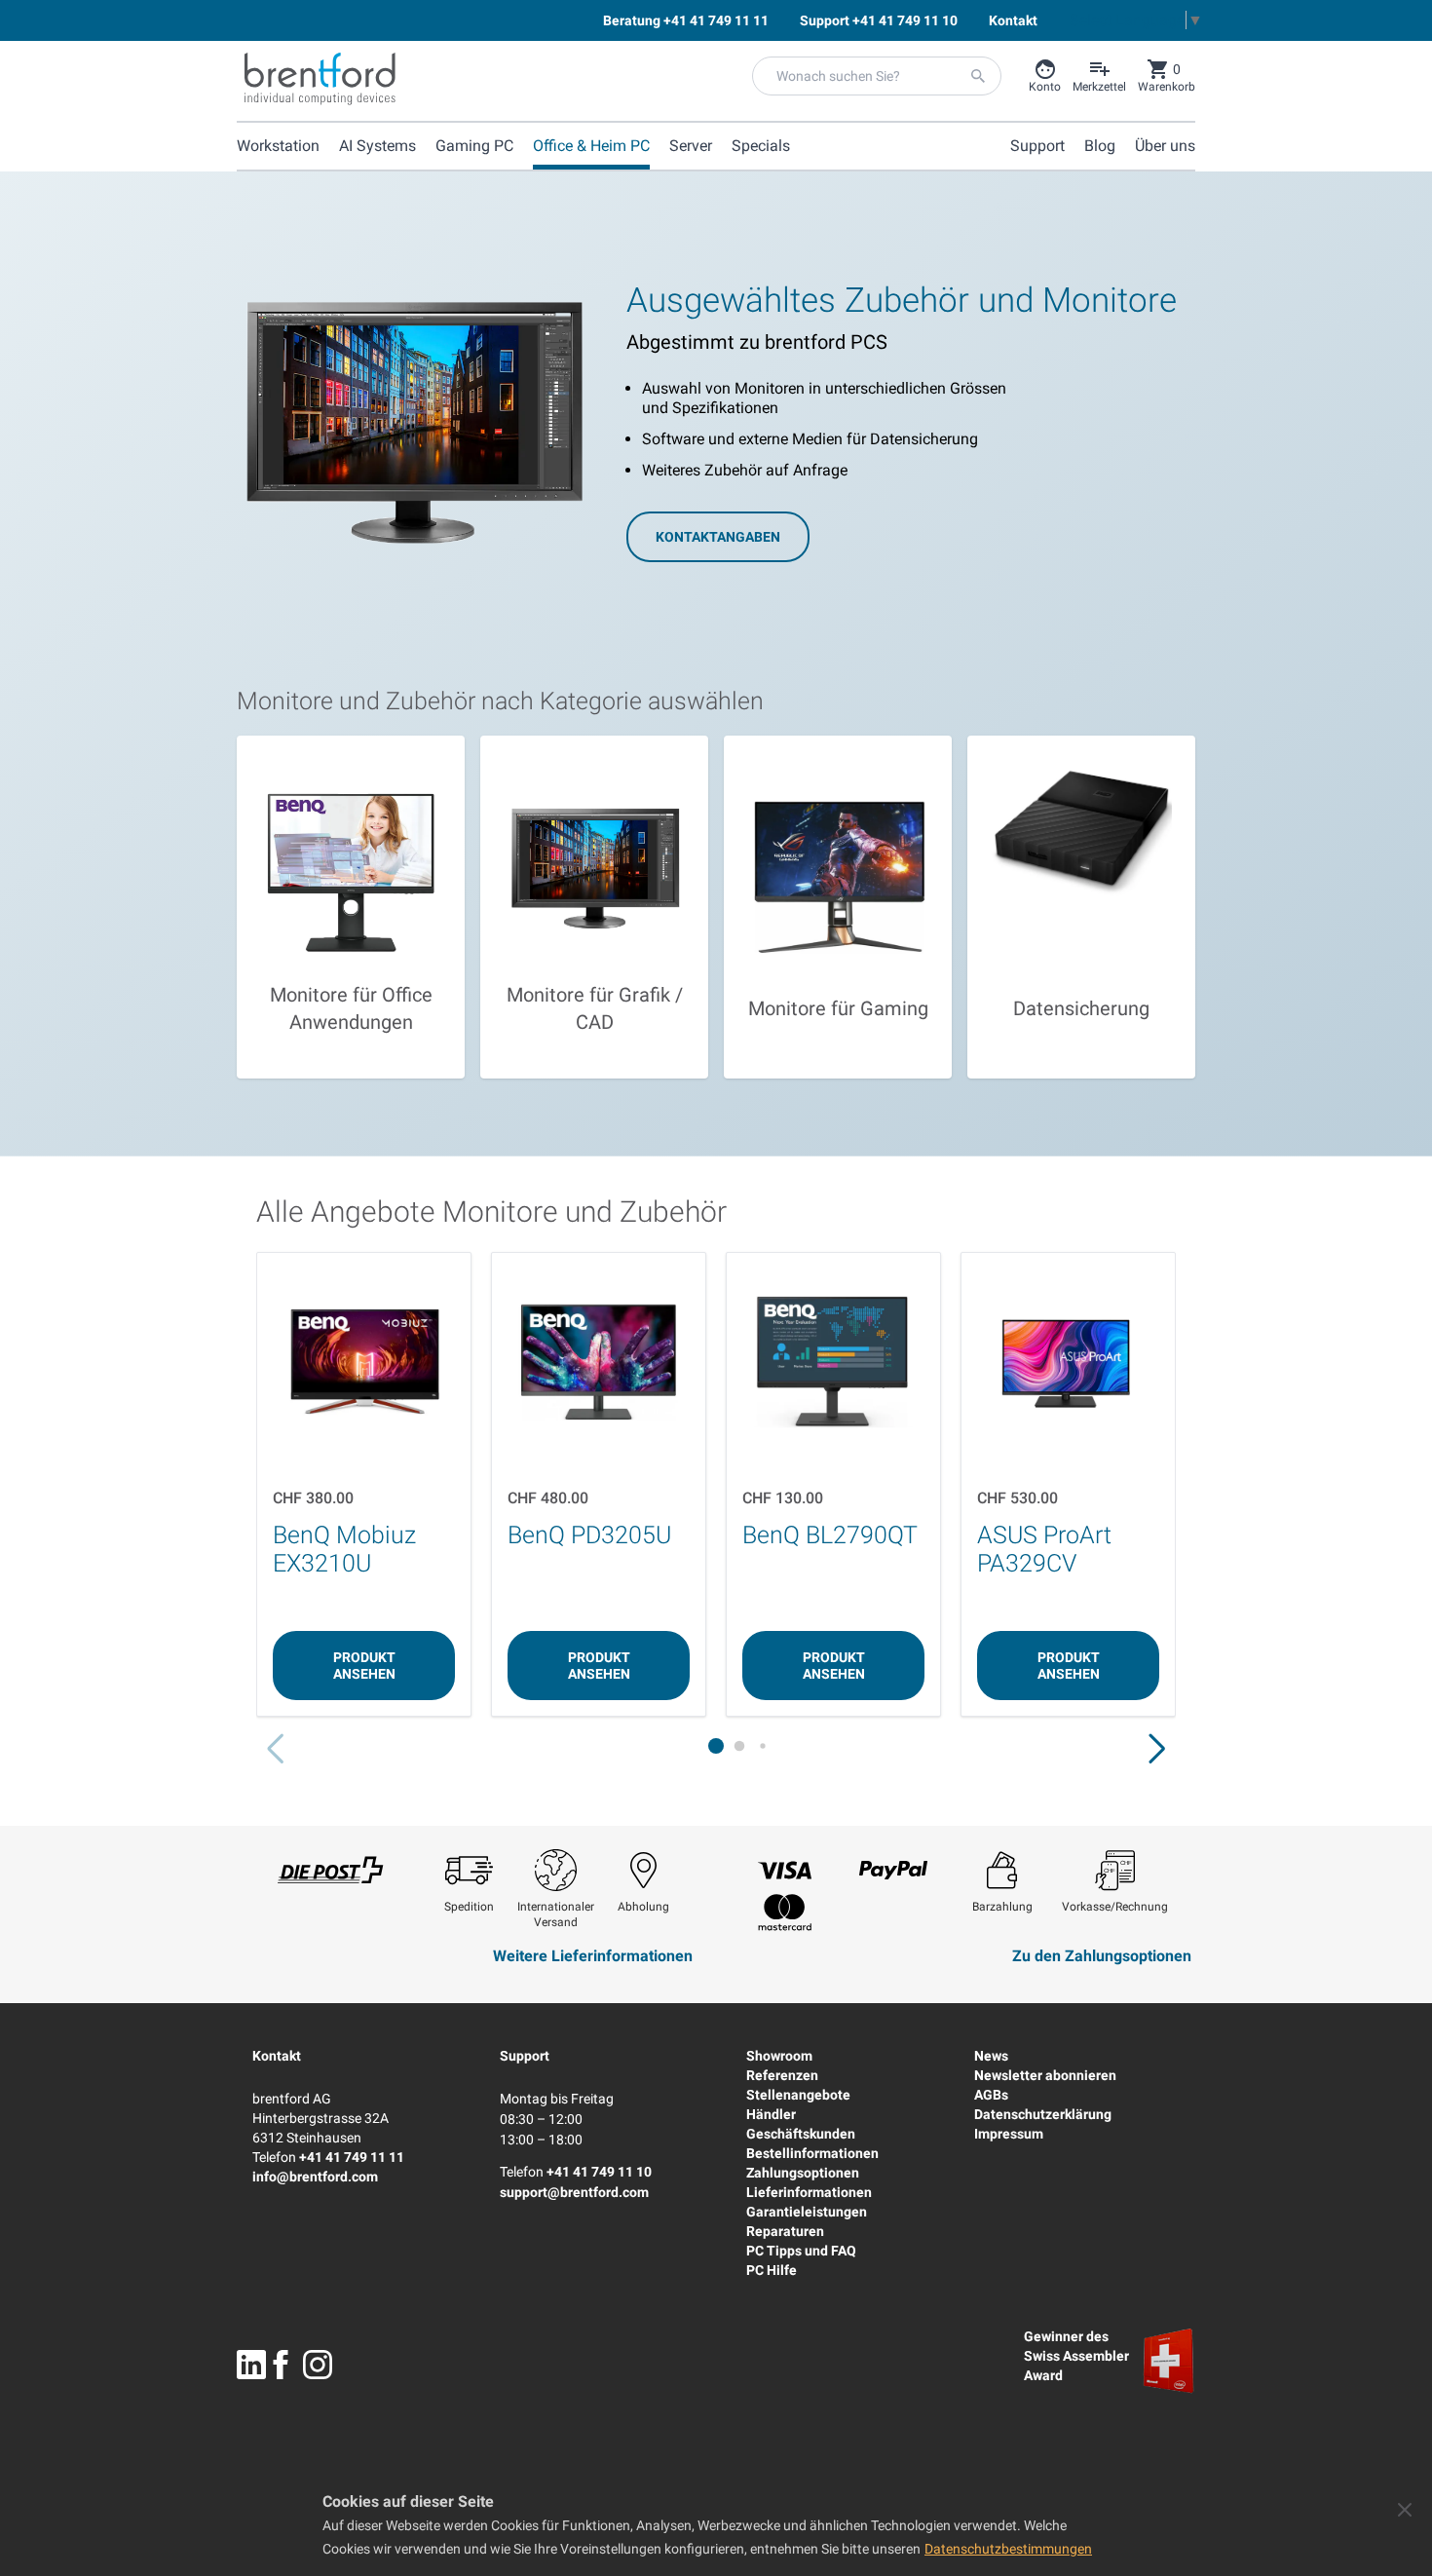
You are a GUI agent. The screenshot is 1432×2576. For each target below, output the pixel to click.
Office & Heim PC (591, 146)
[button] (1157, 1749)
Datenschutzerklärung (1043, 2114)
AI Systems (377, 146)
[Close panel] (1405, 2510)
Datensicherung (1081, 1008)
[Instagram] (318, 2365)
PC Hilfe (772, 2270)
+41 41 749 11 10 (599, 2172)
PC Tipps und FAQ (801, 2251)
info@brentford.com (315, 2177)
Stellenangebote (798, 2095)
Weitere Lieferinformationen (593, 1956)
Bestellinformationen (812, 2153)
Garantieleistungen (807, 2212)
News (991, 2056)
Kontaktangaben (718, 537)
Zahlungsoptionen (803, 2173)
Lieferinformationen (809, 2192)
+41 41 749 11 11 (352, 2157)
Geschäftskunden (801, 2134)
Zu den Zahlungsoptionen (1102, 1956)
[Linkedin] (251, 2365)
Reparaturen (785, 2231)
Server (691, 146)
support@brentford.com (574, 2192)
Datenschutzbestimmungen (1008, 2549)
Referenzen (782, 2075)
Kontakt (277, 2056)
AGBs (991, 2095)
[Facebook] (281, 2365)
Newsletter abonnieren (1045, 2075)
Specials (761, 146)
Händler (771, 2114)
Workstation (278, 146)
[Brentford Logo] (320, 79)
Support (525, 2056)
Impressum (1009, 2134)
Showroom (779, 2056)
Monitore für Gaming (838, 1008)
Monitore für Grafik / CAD (595, 1008)
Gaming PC (474, 146)
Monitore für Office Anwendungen (351, 1008)
